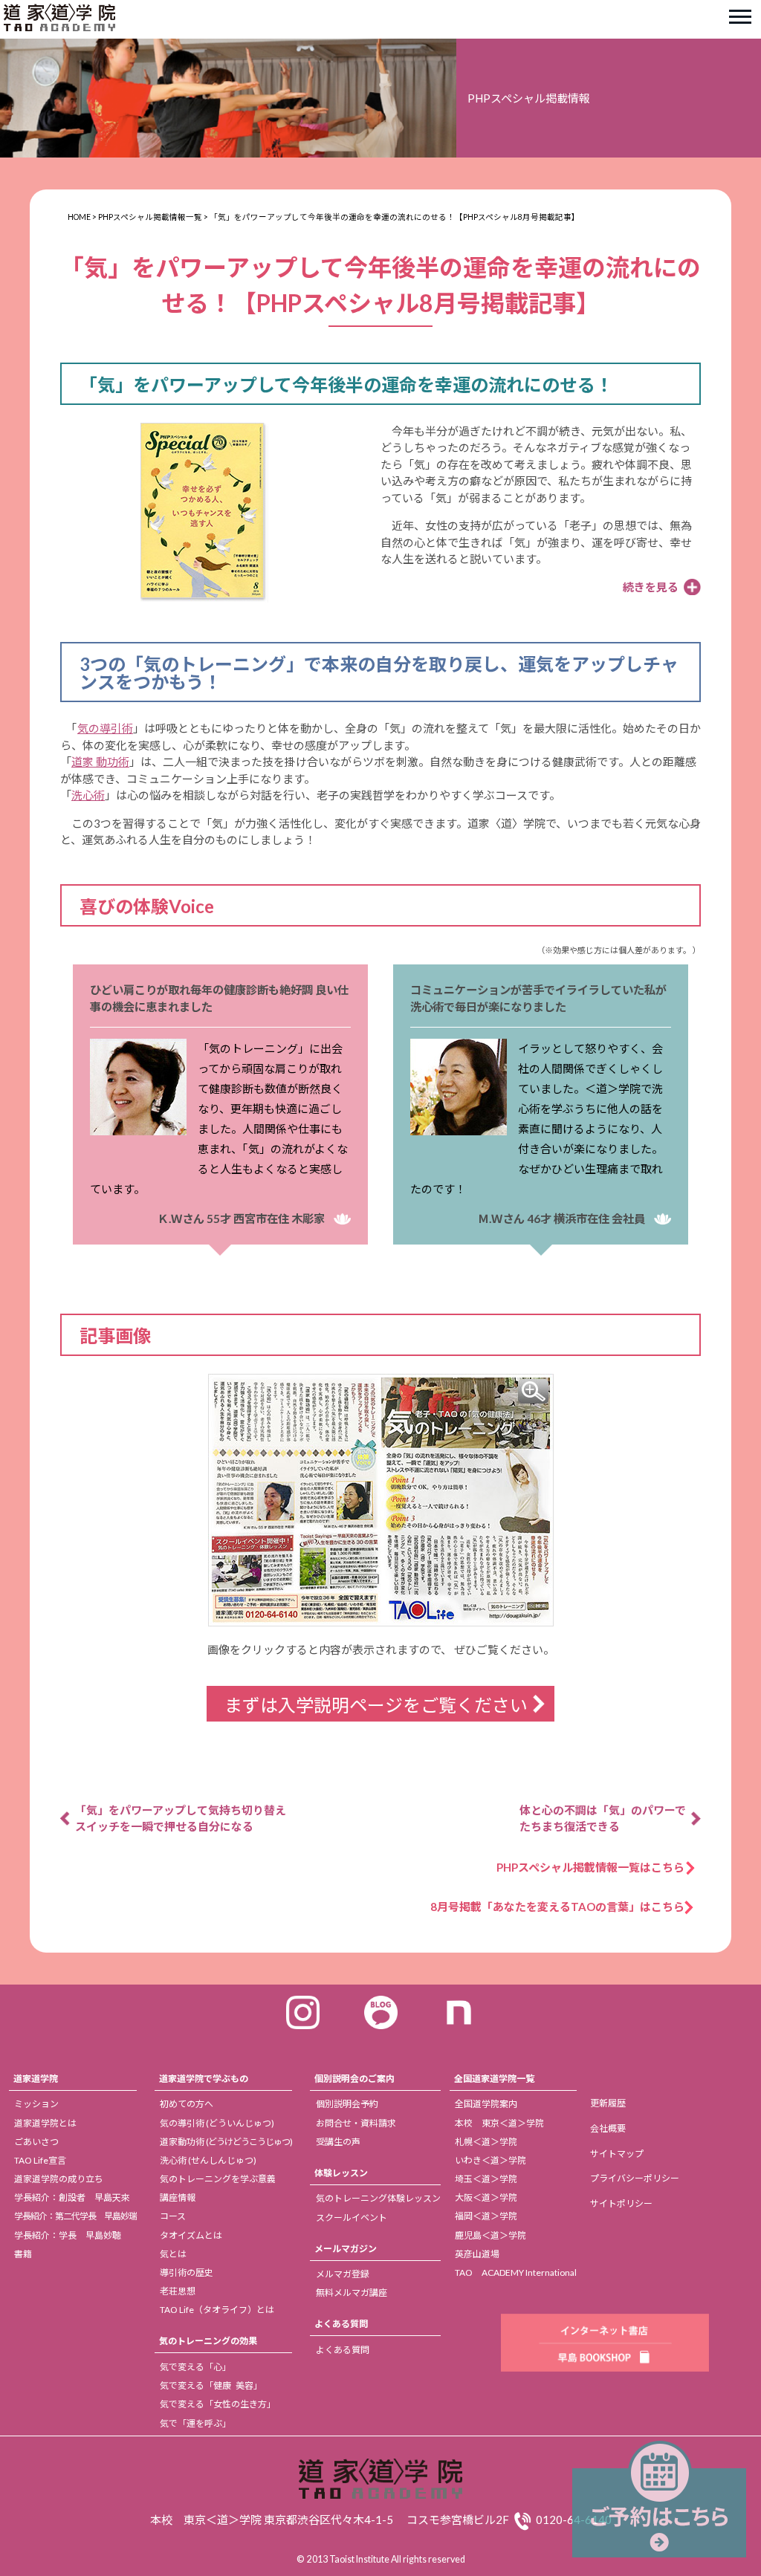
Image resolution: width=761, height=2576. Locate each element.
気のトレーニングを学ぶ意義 (218, 2179)
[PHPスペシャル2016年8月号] (381, 1622)
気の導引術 (105, 728)
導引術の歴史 (187, 2272)
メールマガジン (346, 2249)
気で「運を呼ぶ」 (195, 2423)
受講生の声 (338, 2142)
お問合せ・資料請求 (356, 2123)
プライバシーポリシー (635, 2178)
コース (173, 2216)
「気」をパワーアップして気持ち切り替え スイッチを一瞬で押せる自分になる (181, 1819)
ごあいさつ (36, 2142)
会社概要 (608, 2128)
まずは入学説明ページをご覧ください (376, 1705)
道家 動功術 (100, 762)
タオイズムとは (191, 2235)
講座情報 (178, 2197)
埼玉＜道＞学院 (486, 2179)
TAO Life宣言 (40, 2160)
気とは (173, 2254)
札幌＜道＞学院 (486, 2142)
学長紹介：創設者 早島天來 (72, 2197)
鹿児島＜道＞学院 (490, 2235)
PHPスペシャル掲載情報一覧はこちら (596, 1867)
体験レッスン (341, 2173)
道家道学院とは (45, 2123)
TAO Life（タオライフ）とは (217, 2310)
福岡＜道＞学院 (486, 2216)
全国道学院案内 (486, 2104)
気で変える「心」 (195, 2367)
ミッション (36, 2104)
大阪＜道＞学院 (486, 2197)
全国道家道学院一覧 (494, 2079)
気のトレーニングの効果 (208, 2341)
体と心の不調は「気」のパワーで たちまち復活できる (603, 1819)
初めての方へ (187, 2104)
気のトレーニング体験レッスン (378, 2198)
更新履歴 (608, 2103)
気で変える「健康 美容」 (211, 2385)
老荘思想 (178, 2291)
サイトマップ (617, 2154)
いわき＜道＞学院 (490, 2160)
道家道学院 (36, 2079)
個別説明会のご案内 (354, 2079)
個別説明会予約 (347, 2104)
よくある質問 (341, 2324)
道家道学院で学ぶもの (204, 2079)
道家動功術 (226, 2142)
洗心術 (88, 795)
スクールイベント (352, 2217)
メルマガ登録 (343, 2274)
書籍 (23, 2254)
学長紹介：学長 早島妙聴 (68, 2235)
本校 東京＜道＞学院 (499, 2123)
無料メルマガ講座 (352, 2293)
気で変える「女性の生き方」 (218, 2404)
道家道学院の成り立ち (59, 2179)
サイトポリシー (621, 2203)
